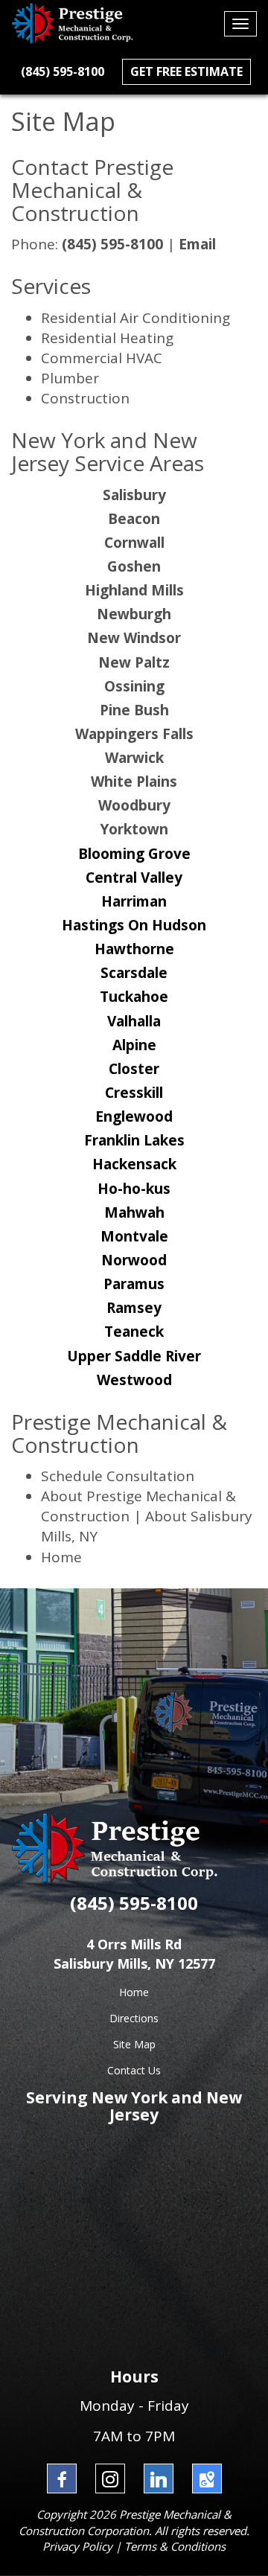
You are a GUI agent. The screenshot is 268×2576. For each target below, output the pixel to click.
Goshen (134, 566)
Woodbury (134, 805)
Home (61, 1557)
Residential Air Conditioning (135, 318)
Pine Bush (134, 710)
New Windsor (134, 638)
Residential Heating (107, 338)
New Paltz (134, 662)
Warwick (134, 758)
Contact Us (134, 2070)
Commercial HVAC (102, 358)
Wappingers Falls (134, 734)
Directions (134, 2018)
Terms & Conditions (175, 2546)
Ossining (134, 686)
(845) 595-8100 (63, 71)
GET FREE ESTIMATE (186, 71)
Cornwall (134, 543)
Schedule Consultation (118, 1476)
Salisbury (134, 495)
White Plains (134, 782)
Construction (85, 398)
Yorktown (134, 829)
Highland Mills (134, 590)
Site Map (134, 2044)
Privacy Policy (77, 2546)
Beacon (134, 519)
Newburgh (134, 614)
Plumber (70, 378)
